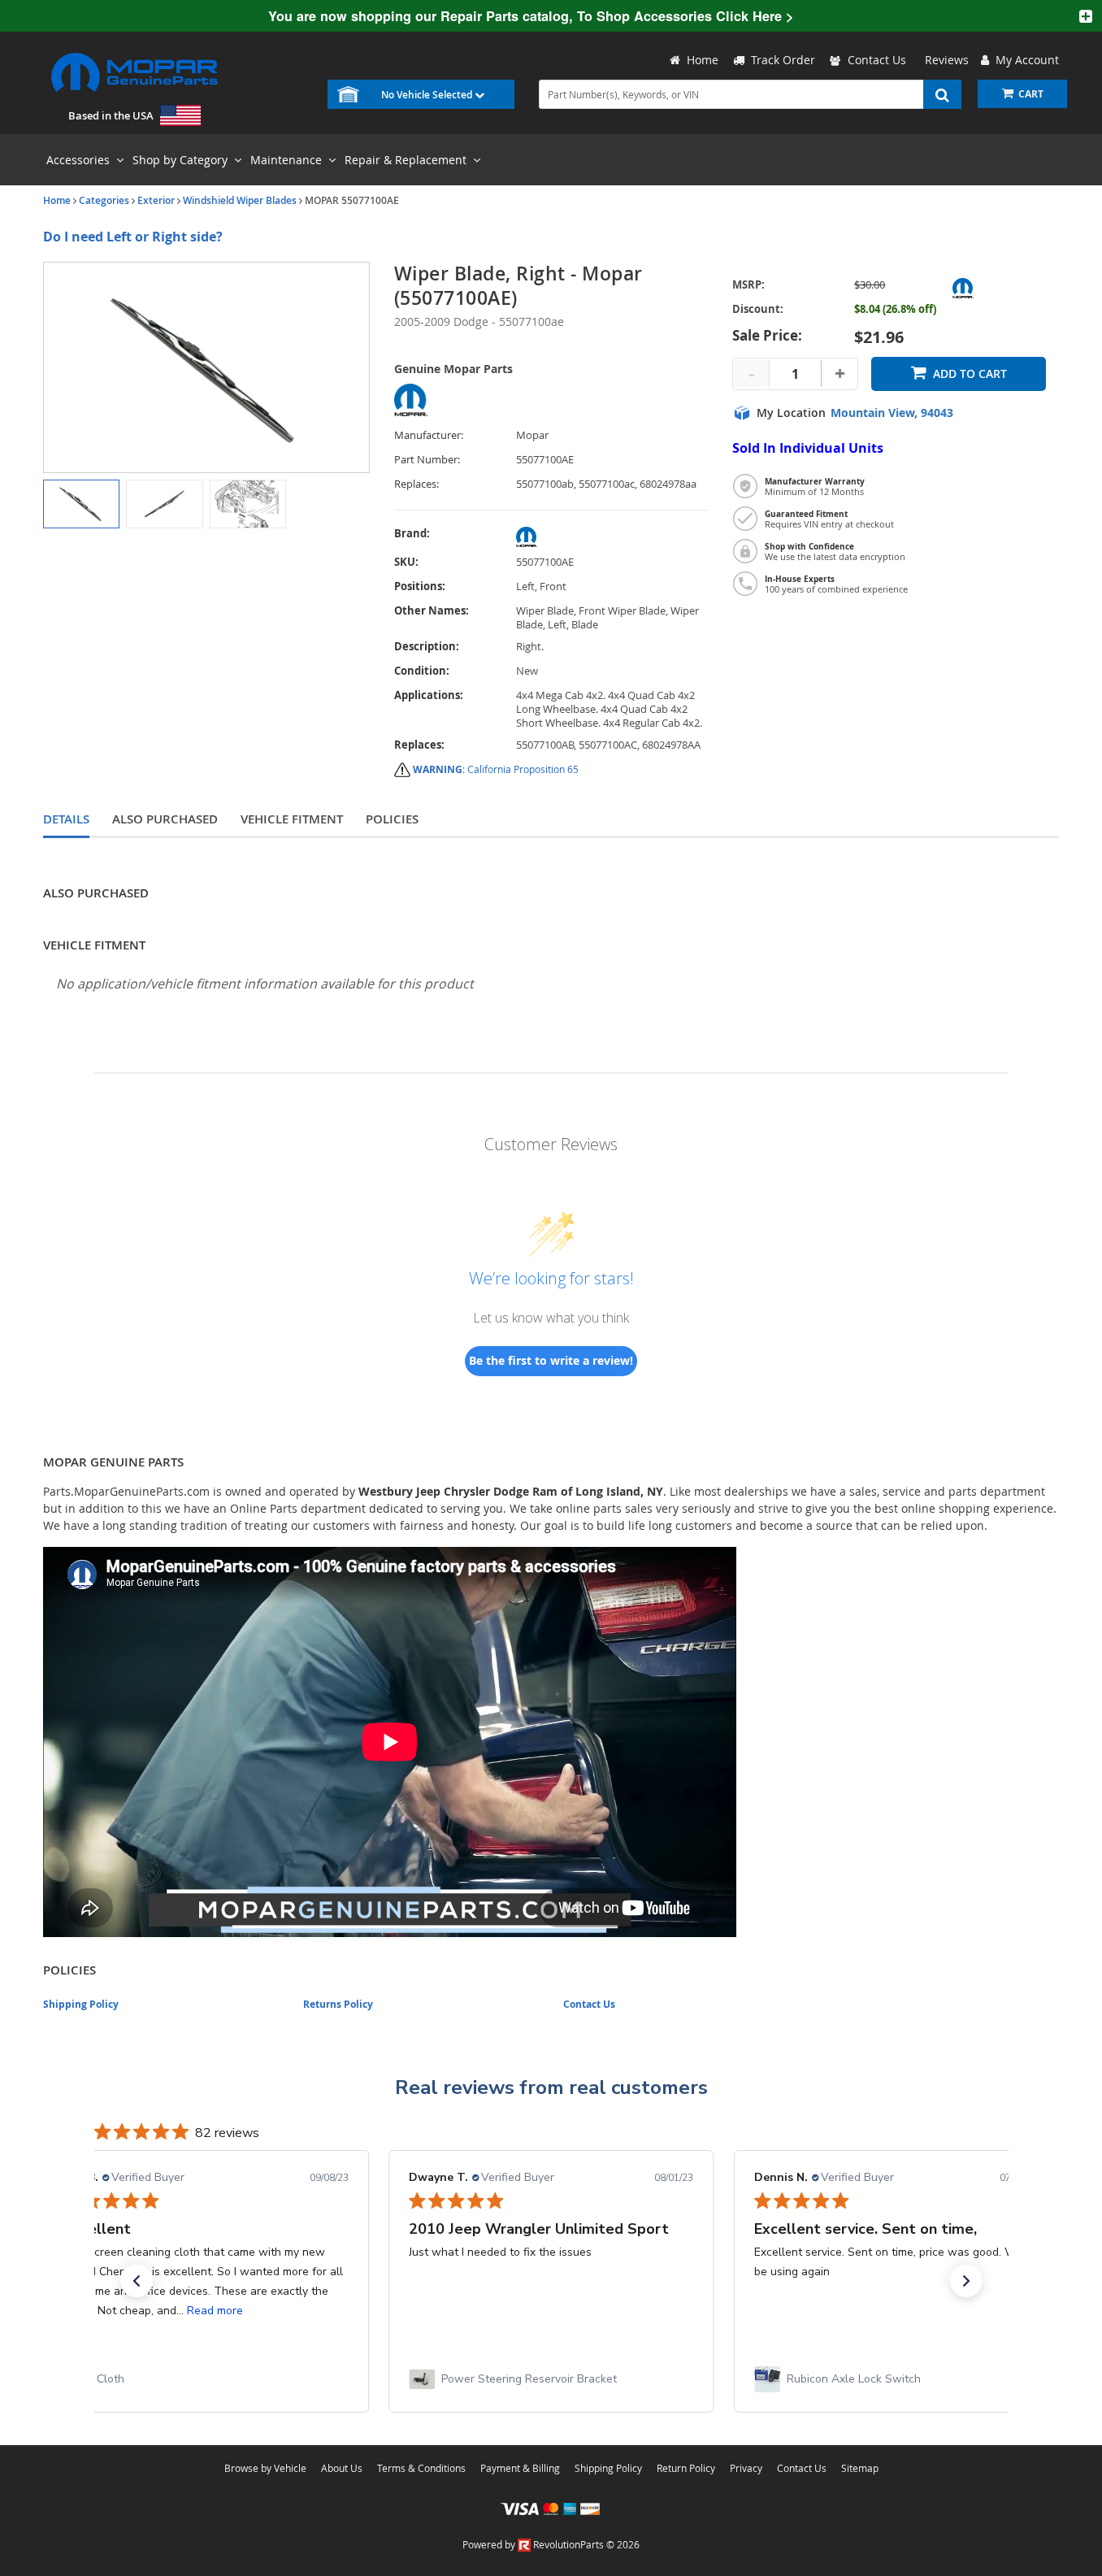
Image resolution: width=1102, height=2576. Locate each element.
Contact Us (877, 60)
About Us (342, 2468)
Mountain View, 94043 (892, 413)
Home (57, 200)
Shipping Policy (81, 2004)
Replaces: (417, 484)
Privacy (746, 2468)
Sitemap (860, 2468)
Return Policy (686, 2468)
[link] (206, 2379)
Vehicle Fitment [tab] (292, 819)
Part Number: (427, 460)
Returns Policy (338, 2004)
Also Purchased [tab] (165, 819)
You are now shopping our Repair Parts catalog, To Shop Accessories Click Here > (531, 16)
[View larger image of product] (81, 504)
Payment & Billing (520, 2468)
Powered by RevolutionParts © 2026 (551, 2544)
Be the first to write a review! (551, 1360)
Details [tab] (66, 819)
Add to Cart (970, 374)
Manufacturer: (429, 435)
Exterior (156, 200)
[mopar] (612, 537)
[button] (137, 2281)
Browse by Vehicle (265, 2468)
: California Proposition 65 (496, 769)
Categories (104, 200)
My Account (1024, 60)
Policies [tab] (392, 819)
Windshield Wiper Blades (240, 200)
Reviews (944, 60)
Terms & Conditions (421, 2468)
